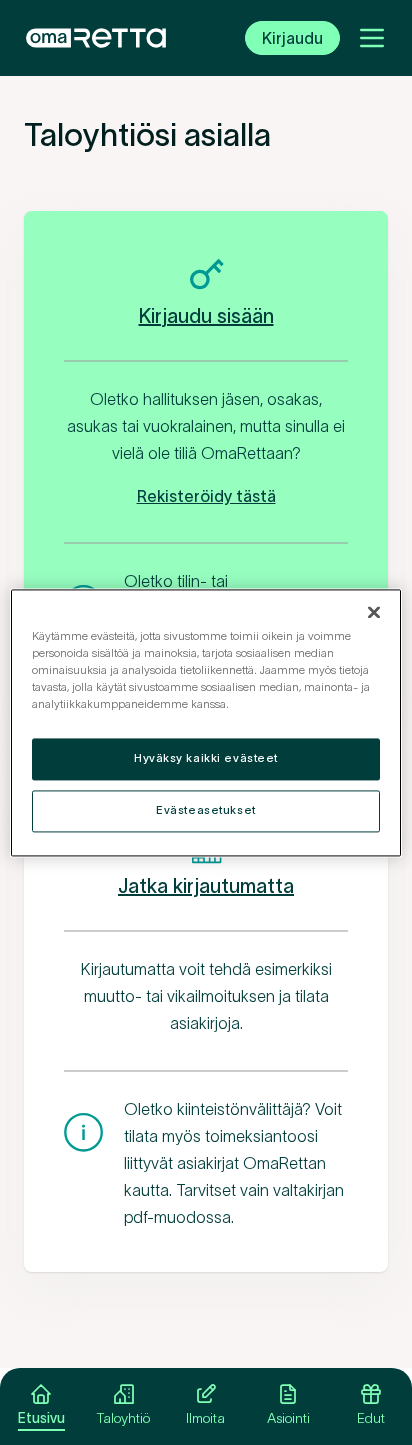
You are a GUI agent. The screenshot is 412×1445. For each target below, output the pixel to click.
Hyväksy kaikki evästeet (206, 758)
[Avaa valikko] (372, 38)
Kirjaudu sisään (206, 316)
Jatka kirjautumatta (206, 886)
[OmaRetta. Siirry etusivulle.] (96, 38)
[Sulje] (374, 612)
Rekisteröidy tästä (206, 496)
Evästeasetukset (206, 810)
